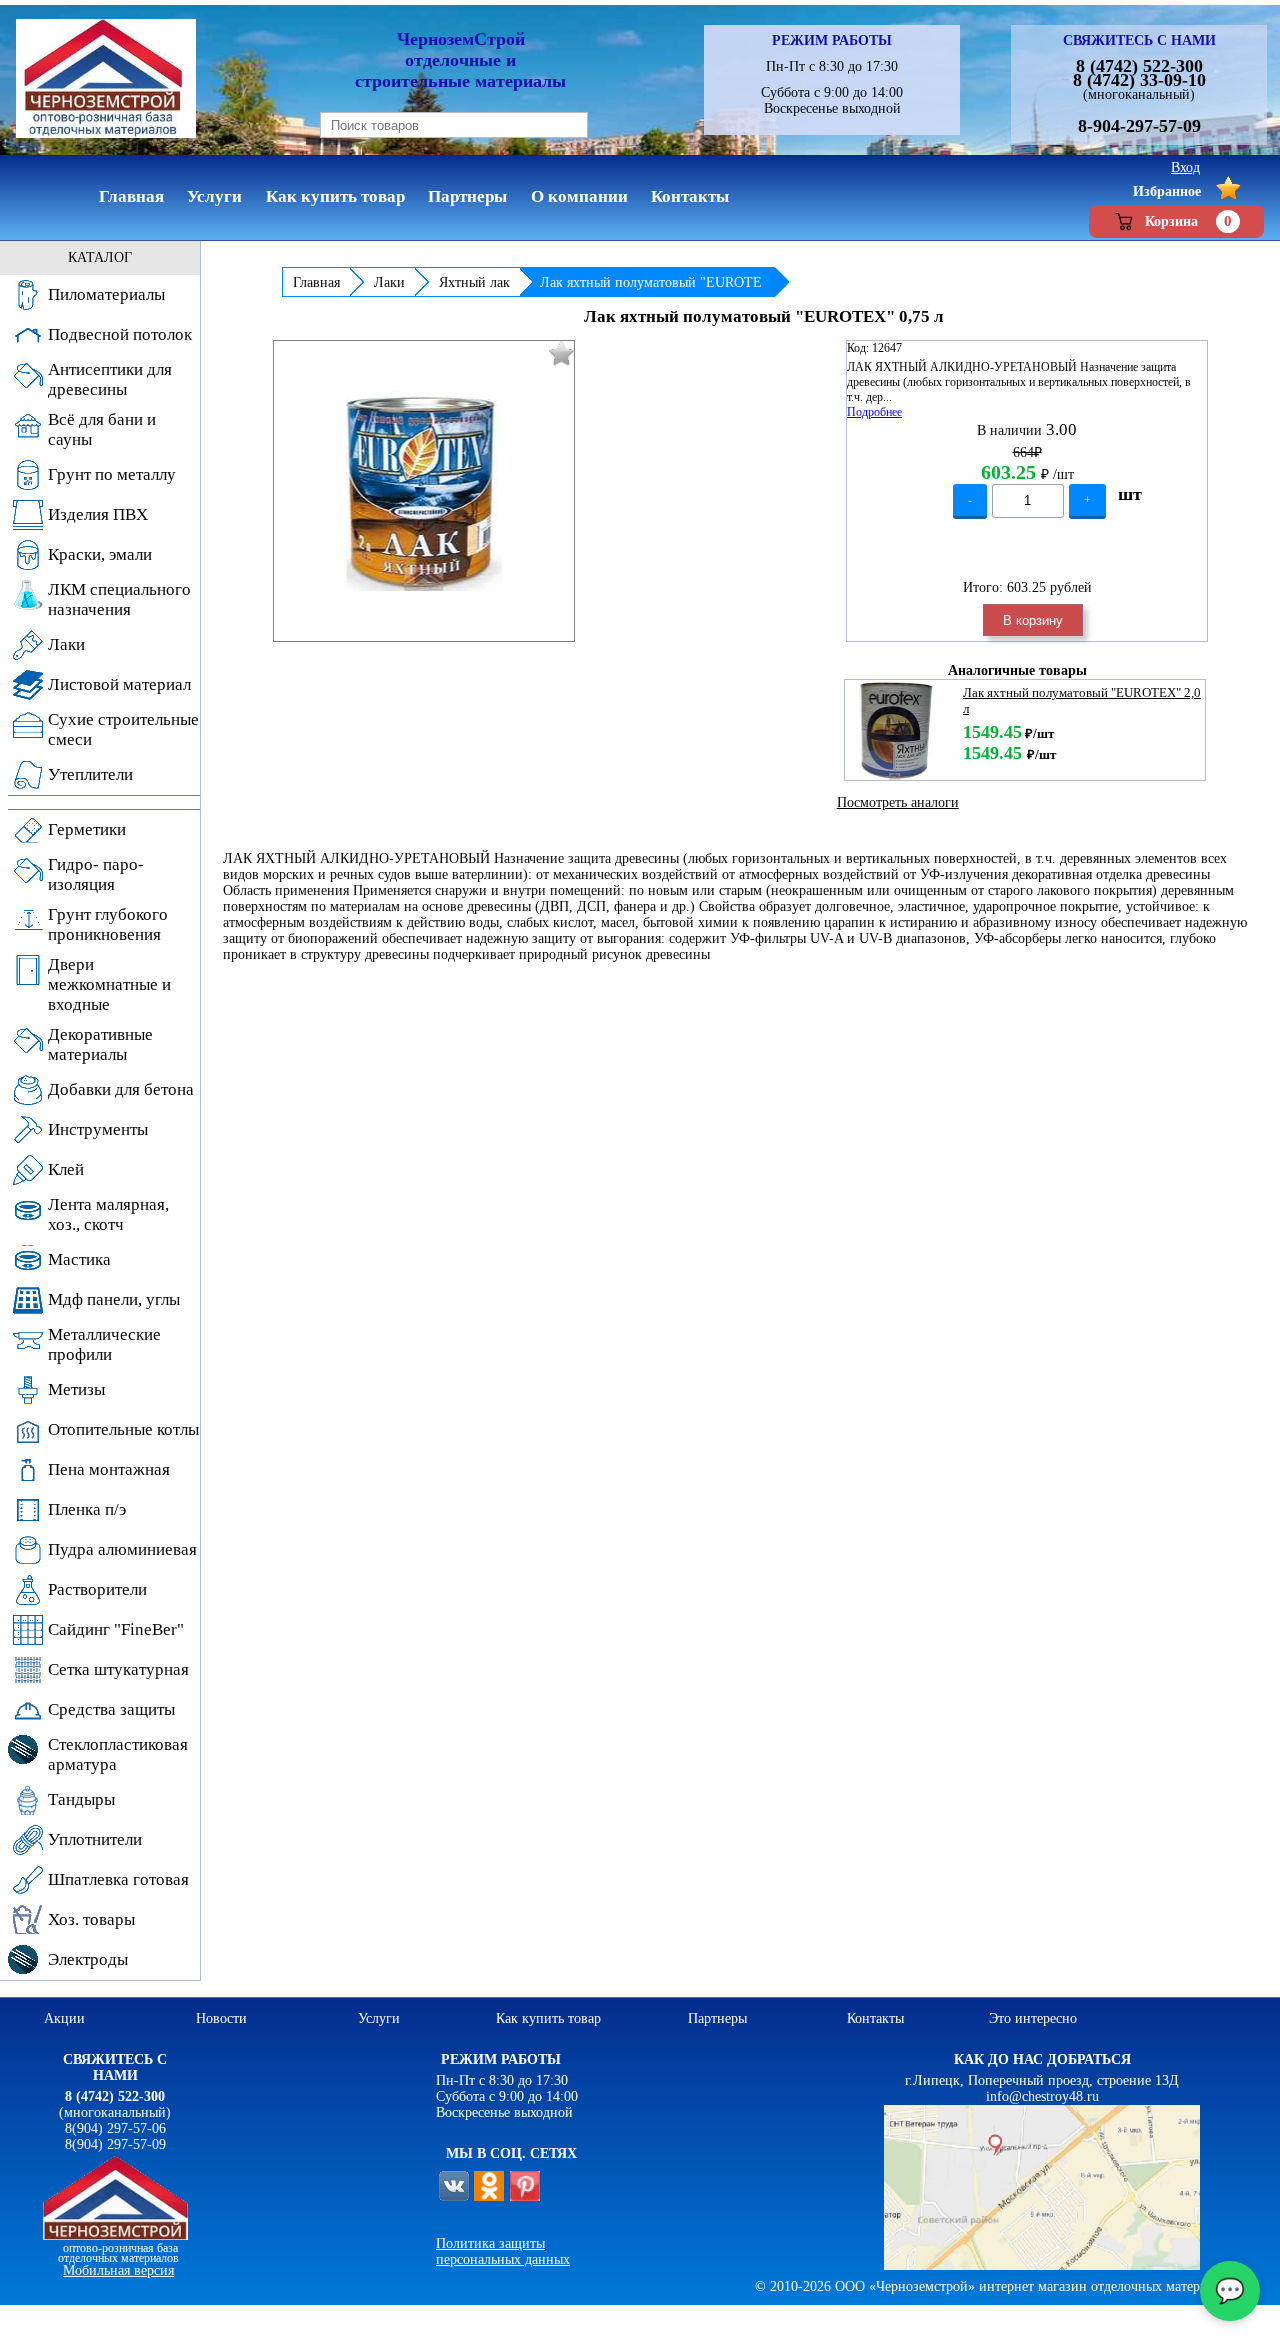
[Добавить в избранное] (561, 353)
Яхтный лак (474, 282)
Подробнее (874, 412)
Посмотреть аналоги (898, 802)
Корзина (1188, 221)
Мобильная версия (118, 2270)
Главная (316, 282)
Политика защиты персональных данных (503, 2251)
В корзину (1033, 620)
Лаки (389, 282)
